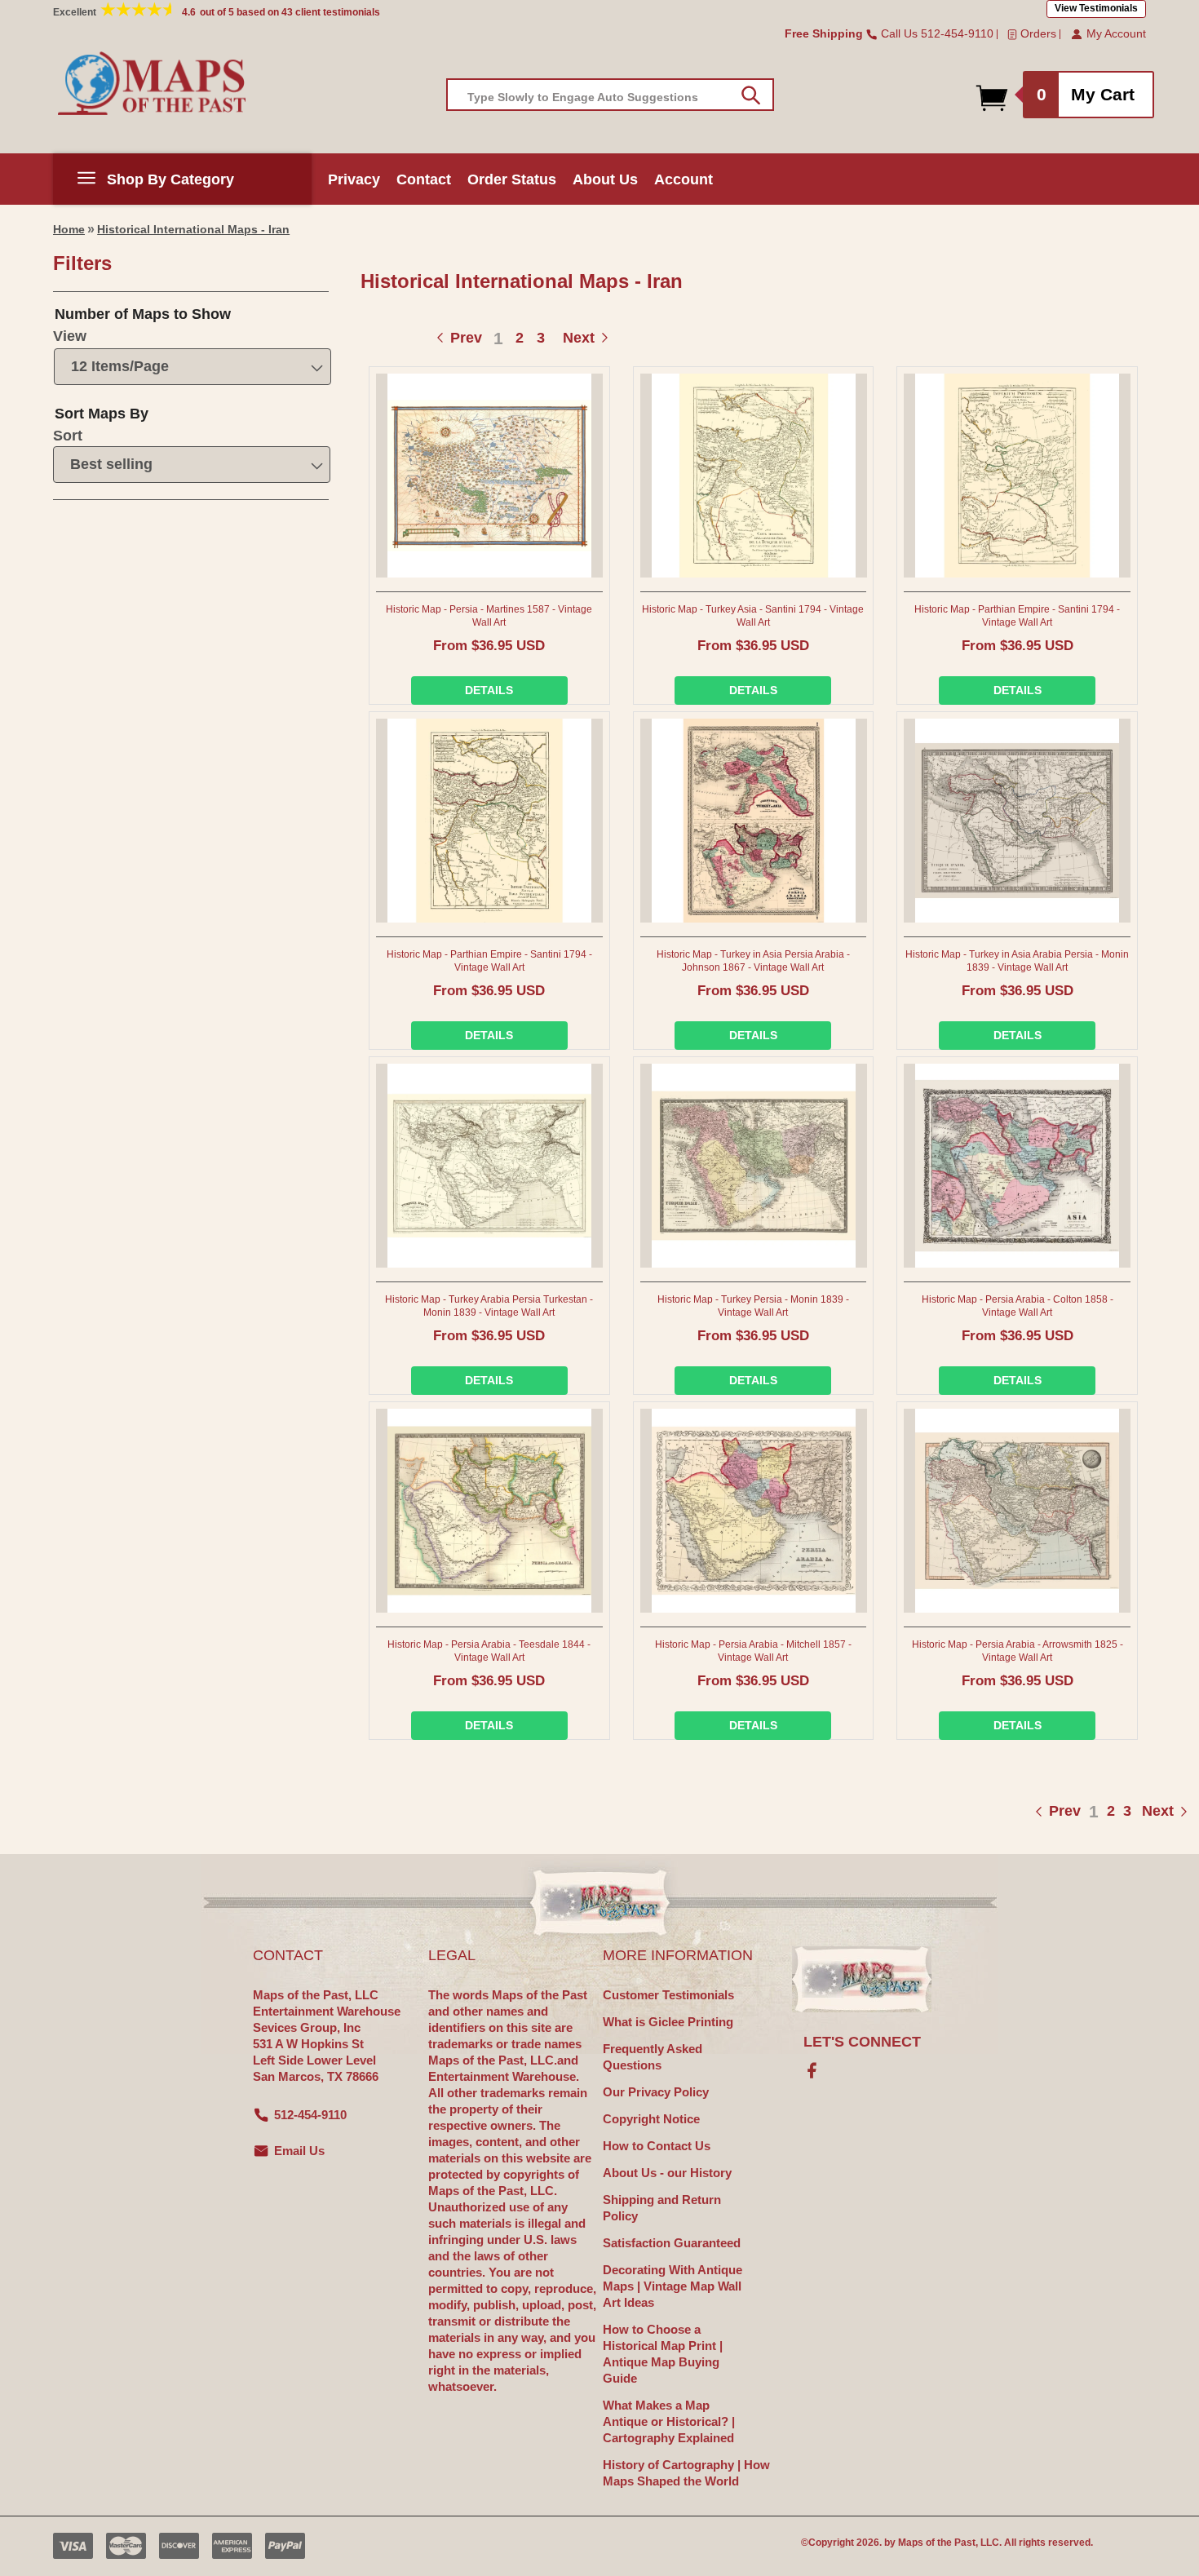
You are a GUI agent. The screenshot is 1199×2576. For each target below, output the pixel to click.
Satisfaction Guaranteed (672, 2243)
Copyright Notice (651, 2119)
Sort (68, 436)
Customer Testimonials (668, 1995)
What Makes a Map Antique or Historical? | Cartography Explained (669, 2421)
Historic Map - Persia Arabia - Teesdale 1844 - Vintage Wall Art (489, 1651)
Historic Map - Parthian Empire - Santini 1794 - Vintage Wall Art (1017, 616)
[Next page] (1141, 1811)
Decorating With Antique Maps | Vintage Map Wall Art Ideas (673, 2286)
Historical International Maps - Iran (193, 229)
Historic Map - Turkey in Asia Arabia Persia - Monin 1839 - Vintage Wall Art (1017, 961)
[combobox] (610, 95)
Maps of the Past (937, 2543)
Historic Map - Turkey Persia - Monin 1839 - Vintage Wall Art (753, 1306)
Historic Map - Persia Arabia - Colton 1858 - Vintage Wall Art (1018, 1306)
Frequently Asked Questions (653, 2057)
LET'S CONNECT (862, 2042)
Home (69, 229)
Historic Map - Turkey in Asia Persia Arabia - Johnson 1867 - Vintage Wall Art (753, 961)
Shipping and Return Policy (662, 2208)
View (70, 336)
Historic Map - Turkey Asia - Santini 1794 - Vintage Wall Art (753, 616)
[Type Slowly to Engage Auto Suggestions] (751, 95)
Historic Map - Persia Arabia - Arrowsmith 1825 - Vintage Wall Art (1018, 1651)
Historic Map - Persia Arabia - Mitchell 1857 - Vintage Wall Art (753, 1651)
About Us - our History (667, 2173)
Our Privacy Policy (656, 2092)
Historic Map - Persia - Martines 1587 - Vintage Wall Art (489, 616)
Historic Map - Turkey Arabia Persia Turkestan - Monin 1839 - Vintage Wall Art (489, 1306)
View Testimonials (1096, 8)
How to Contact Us (657, 2146)
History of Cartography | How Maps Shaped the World (686, 2473)
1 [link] (498, 338)
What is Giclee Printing (668, 2022)
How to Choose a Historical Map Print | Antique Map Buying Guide (663, 2354)
